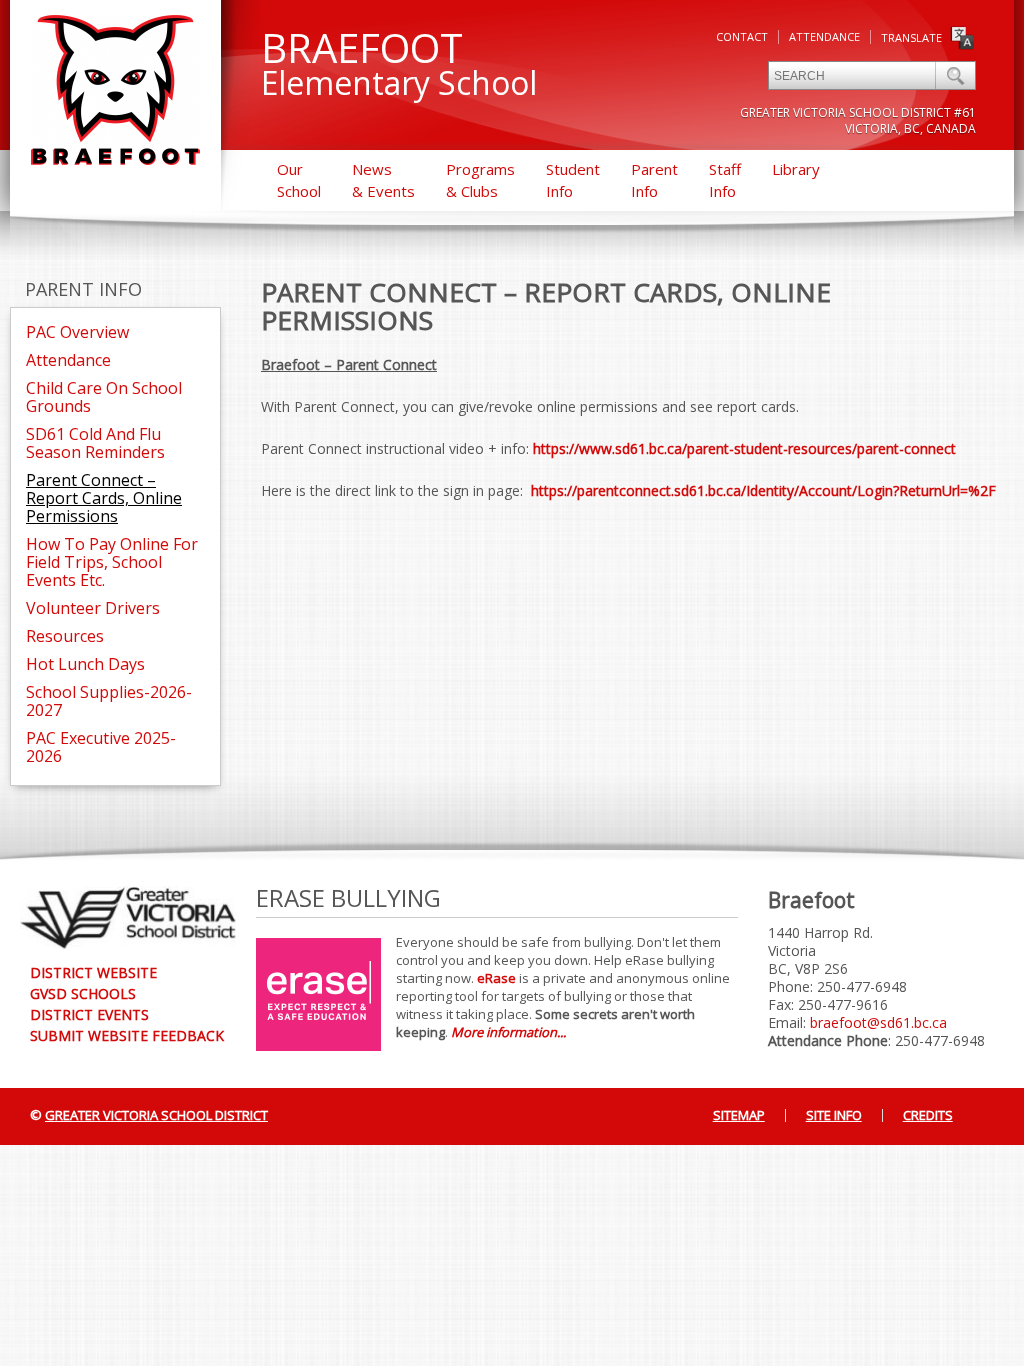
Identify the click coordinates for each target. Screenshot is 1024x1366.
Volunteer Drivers (93, 608)
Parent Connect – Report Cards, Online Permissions (104, 498)
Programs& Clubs (480, 180)
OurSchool (299, 180)
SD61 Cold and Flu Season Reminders (95, 443)
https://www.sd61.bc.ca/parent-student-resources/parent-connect (744, 448)
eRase (496, 978)
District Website (93, 972)
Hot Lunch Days (85, 664)
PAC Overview (77, 332)
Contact (742, 36)
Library (796, 169)
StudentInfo (573, 180)
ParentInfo (654, 180)
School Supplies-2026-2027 (109, 701)
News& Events (383, 180)
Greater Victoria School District (156, 1115)
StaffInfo (725, 180)
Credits (928, 1115)
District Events (89, 1014)
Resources (65, 636)
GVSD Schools (83, 993)
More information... (508, 1032)
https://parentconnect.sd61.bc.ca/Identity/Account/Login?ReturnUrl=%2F (763, 490)
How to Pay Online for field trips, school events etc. (112, 562)
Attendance (824, 36)
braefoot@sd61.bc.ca (878, 1022)
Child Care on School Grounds (104, 397)
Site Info (834, 1115)
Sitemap (739, 1115)
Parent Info (83, 289)
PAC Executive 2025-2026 (101, 747)
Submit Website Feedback (127, 1035)
